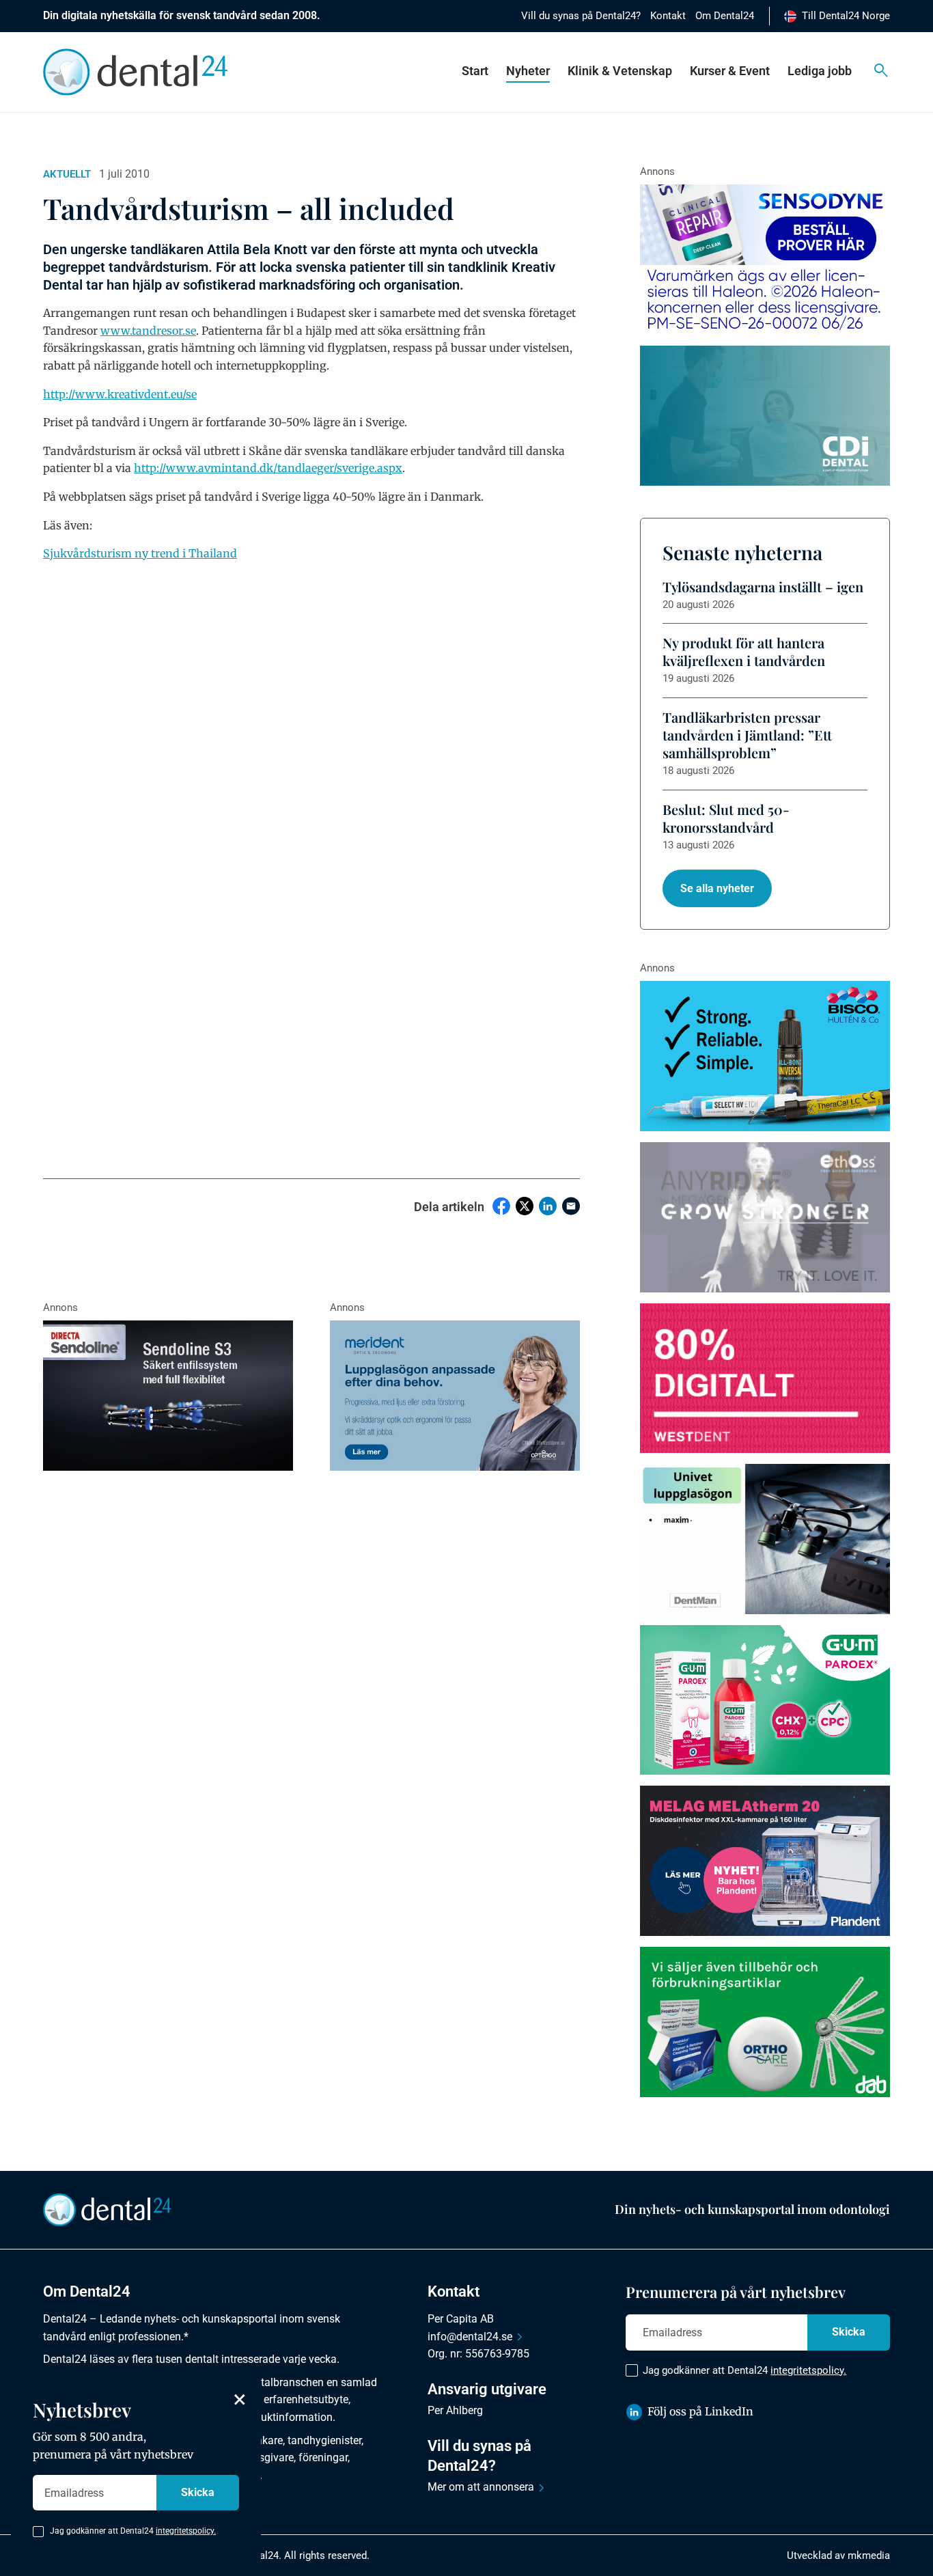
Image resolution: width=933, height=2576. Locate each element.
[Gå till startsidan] (107, 2208)
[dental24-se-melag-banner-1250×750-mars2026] (765, 1861)
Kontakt (668, 16)
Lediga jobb (820, 71)
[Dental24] (765, 1379)
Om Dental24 (725, 16)
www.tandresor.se (148, 331)
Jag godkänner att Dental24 (744, 2370)
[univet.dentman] (765, 1539)
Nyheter (528, 71)
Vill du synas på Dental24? (581, 16)
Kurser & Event (730, 71)
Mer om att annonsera (481, 2487)
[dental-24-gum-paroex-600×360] (765, 1700)
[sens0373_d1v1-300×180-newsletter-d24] (765, 260)
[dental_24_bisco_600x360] (765, 1056)
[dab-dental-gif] (765, 2022)
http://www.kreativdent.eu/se (120, 394)
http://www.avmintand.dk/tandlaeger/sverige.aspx (268, 468)
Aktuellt (67, 174)
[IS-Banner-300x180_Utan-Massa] (765, 1217)
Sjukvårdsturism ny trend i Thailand (140, 553)
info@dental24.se (470, 2337)
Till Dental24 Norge (846, 16)
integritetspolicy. (808, 2370)
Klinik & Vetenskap (620, 71)
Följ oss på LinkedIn (700, 2411)
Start (475, 71)
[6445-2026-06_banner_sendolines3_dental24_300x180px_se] (168, 1396)
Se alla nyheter (717, 888)
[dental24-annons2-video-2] (765, 416)
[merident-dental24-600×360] (455, 1396)
